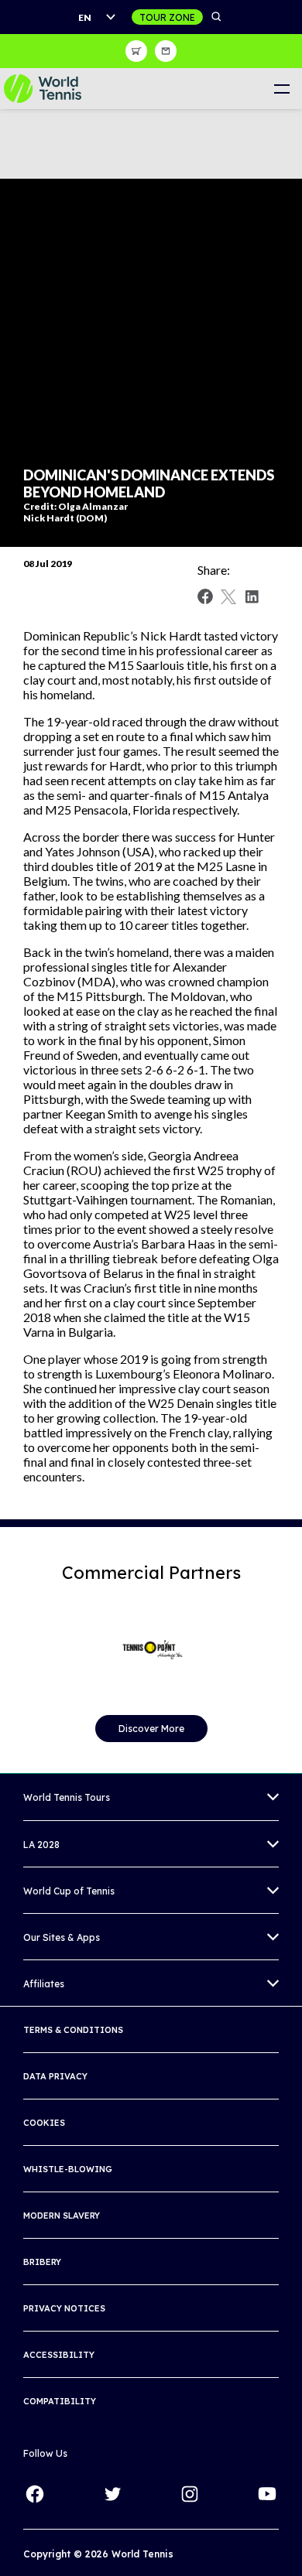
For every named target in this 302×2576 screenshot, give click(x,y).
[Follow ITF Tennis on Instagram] (190, 2494)
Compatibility (60, 2401)
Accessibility (59, 2355)
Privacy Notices (64, 2308)
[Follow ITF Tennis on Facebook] (35, 2494)
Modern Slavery (62, 2216)
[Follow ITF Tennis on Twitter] (112, 2494)
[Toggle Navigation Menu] (281, 89)
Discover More (151, 1729)
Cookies (44, 2123)
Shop (136, 51)
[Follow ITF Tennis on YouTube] (267, 2494)
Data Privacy (55, 2076)
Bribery (42, 2262)
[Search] (217, 17)
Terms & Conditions (73, 2030)
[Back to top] (289, 2547)
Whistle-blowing (68, 2169)
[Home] (43, 89)
